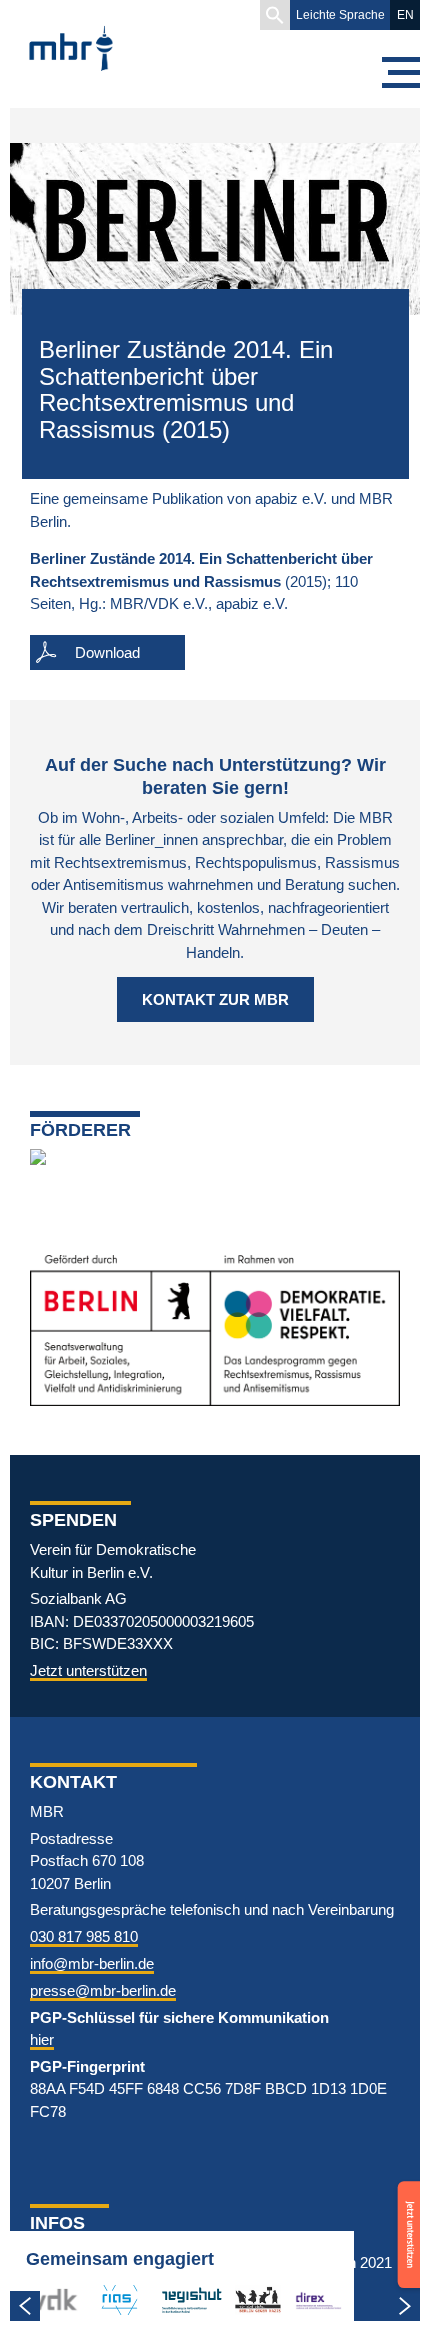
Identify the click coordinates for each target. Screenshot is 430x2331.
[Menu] (400, 72)
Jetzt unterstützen (88, 1670)
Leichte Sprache (340, 15)
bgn (247, 2299)
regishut (187, 2299)
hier (42, 2039)
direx (311, 2299)
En (405, 15)
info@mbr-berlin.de (92, 1963)
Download (107, 652)
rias (104, 2299)
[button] (275, 15)
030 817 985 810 (84, 1936)
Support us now (406, 2209)
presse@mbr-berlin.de (103, 1990)
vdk (44, 2299)
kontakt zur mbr (215, 999)
